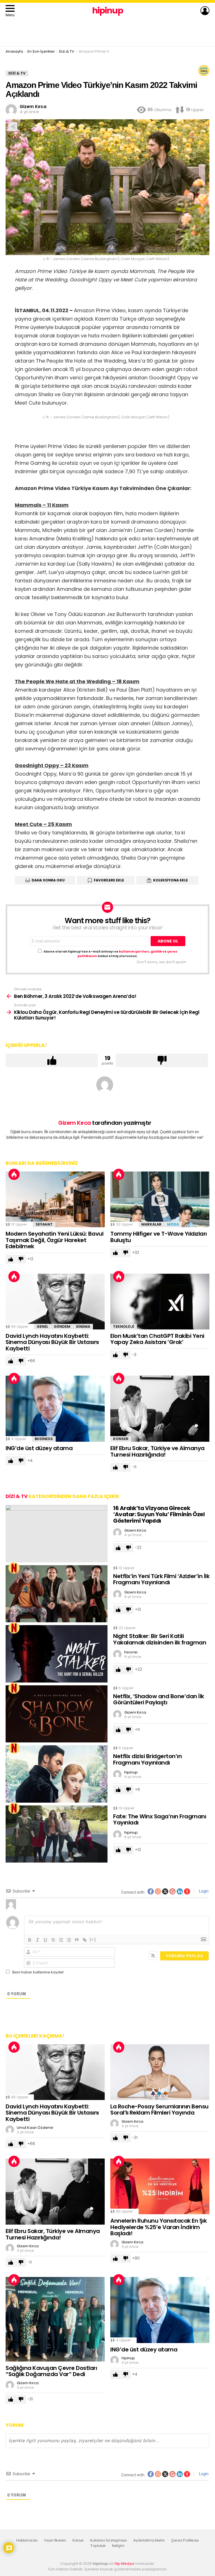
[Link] (85, 1940)
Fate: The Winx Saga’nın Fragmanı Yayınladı (160, 1820)
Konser (121, 1439)
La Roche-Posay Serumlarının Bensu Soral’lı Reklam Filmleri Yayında (159, 2110)
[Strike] (53, 1940)
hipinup (108, 11)
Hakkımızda (27, 2540)
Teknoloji (124, 1327)
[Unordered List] (69, 1940)
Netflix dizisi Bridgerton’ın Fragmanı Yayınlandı (147, 1759)
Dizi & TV (17, 1496)
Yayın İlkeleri (55, 2540)
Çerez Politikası (185, 2540)
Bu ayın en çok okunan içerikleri (14, 1174)
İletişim (118, 2546)
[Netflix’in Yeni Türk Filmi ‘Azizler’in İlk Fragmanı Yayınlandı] (57, 1594)
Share (13, 127)
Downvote (162, 1060)
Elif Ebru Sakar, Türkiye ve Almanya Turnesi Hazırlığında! (157, 1451)
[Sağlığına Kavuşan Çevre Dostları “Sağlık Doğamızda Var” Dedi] (55, 2319)
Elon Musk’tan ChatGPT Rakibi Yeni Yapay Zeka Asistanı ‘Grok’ (157, 1339)
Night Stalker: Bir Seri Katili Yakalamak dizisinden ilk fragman (160, 1639)
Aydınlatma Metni (149, 2540)
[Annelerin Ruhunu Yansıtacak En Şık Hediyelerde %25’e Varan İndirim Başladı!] (160, 2186)
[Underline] (45, 1940)
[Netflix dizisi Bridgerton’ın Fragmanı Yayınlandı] (57, 1774)
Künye (78, 2540)
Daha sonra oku (48, 880)
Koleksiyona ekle (170, 880)
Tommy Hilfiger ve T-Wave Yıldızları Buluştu (159, 1237)
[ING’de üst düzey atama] (55, 1409)
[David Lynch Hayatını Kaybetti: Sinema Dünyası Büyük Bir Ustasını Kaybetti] (55, 1302)
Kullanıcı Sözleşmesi (108, 2540)
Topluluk (98, 2546)
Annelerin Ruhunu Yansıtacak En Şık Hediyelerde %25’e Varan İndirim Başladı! (158, 2227)
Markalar (151, 1224)
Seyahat (44, 1224)
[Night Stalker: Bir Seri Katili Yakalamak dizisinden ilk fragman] (57, 1654)
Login (203, 1891)
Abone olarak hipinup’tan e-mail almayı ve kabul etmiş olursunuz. (110, 954)
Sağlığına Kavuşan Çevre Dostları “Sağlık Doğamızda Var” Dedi (51, 2371)
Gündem (62, 1327)
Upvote (52, 1060)
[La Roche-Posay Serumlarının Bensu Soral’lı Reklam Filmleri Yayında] (160, 2072)
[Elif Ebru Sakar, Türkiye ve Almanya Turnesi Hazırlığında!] (160, 1409)
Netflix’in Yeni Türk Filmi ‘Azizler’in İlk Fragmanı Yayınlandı (161, 1579)
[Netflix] (14, 1568)
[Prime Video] (204, 71)
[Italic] (38, 1940)
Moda (173, 1224)
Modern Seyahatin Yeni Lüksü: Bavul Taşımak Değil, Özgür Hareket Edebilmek (54, 1240)
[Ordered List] (61, 1940)
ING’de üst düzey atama (39, 1448)
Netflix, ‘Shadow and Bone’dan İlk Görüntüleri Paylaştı (159, 1699)
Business (44, 1439)
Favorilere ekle (109, 880)
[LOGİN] (205, 11)
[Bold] (30, 1940)
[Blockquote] (77, 1940)
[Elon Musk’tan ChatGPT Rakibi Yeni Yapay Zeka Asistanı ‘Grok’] (160, 1302)
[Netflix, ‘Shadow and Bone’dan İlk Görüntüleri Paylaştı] (57, 1714)
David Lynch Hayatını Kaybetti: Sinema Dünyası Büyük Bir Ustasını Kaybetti (52, 1342)
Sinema (83, 1327)
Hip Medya (124, 2564)
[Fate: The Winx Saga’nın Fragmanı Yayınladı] (57, 1834)
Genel (42, 1327)
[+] (93, 1939)
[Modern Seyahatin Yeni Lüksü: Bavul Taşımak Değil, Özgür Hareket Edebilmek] (55, 1199)
